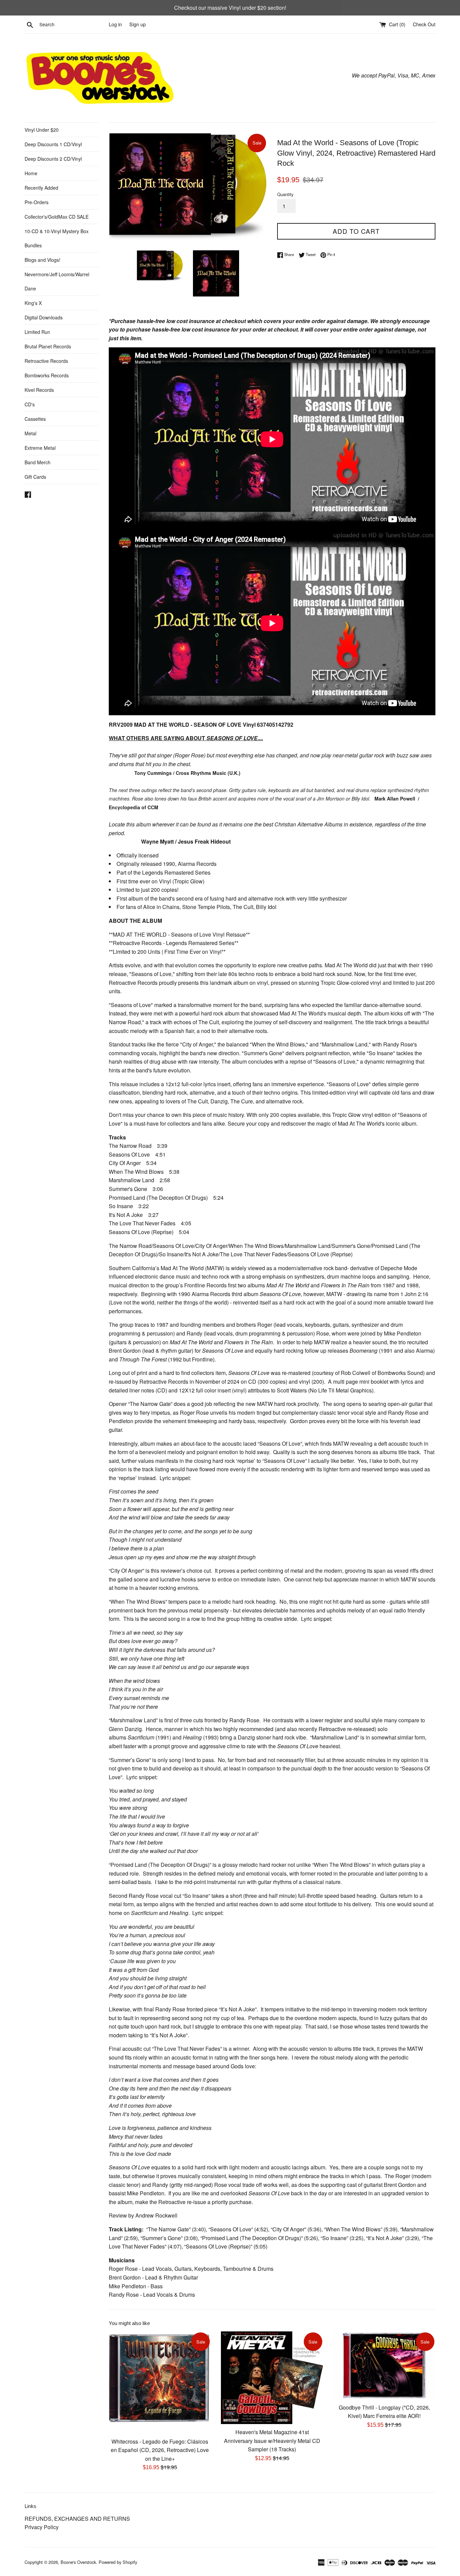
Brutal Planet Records (48, 346)
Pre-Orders (37, 202)
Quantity (285, 194)
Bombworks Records (47, 375)
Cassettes (35, 419)
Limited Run (37, 332)
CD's (30, 404)
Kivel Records (39, 390)
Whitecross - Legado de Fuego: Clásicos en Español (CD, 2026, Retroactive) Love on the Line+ (160, 2450)
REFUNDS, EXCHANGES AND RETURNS (77, 2519)
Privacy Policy (42, 2527)
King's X (33, 303)
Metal (30, 433)
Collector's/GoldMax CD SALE (57, 217)
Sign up (138, 24)
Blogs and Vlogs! (42, 260)
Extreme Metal (40, 448)
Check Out (424, 24)
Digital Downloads (44, 317)
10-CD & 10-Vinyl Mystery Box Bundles (57, 238)
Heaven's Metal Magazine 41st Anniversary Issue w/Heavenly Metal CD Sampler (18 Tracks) (272, 2440)
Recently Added (41, 188)
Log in (115, 24)
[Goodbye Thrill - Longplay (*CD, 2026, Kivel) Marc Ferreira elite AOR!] (384, 2365)
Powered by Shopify (118, 2562)
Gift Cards (35, 477)
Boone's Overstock (78, 2562)
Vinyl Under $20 (42, 130)
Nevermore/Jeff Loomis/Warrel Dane (57, 281)
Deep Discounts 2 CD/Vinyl (53, 159)
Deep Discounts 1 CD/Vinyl (53, 144)
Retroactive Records (46, 361)
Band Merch (38, 462)
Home (31, 173)
